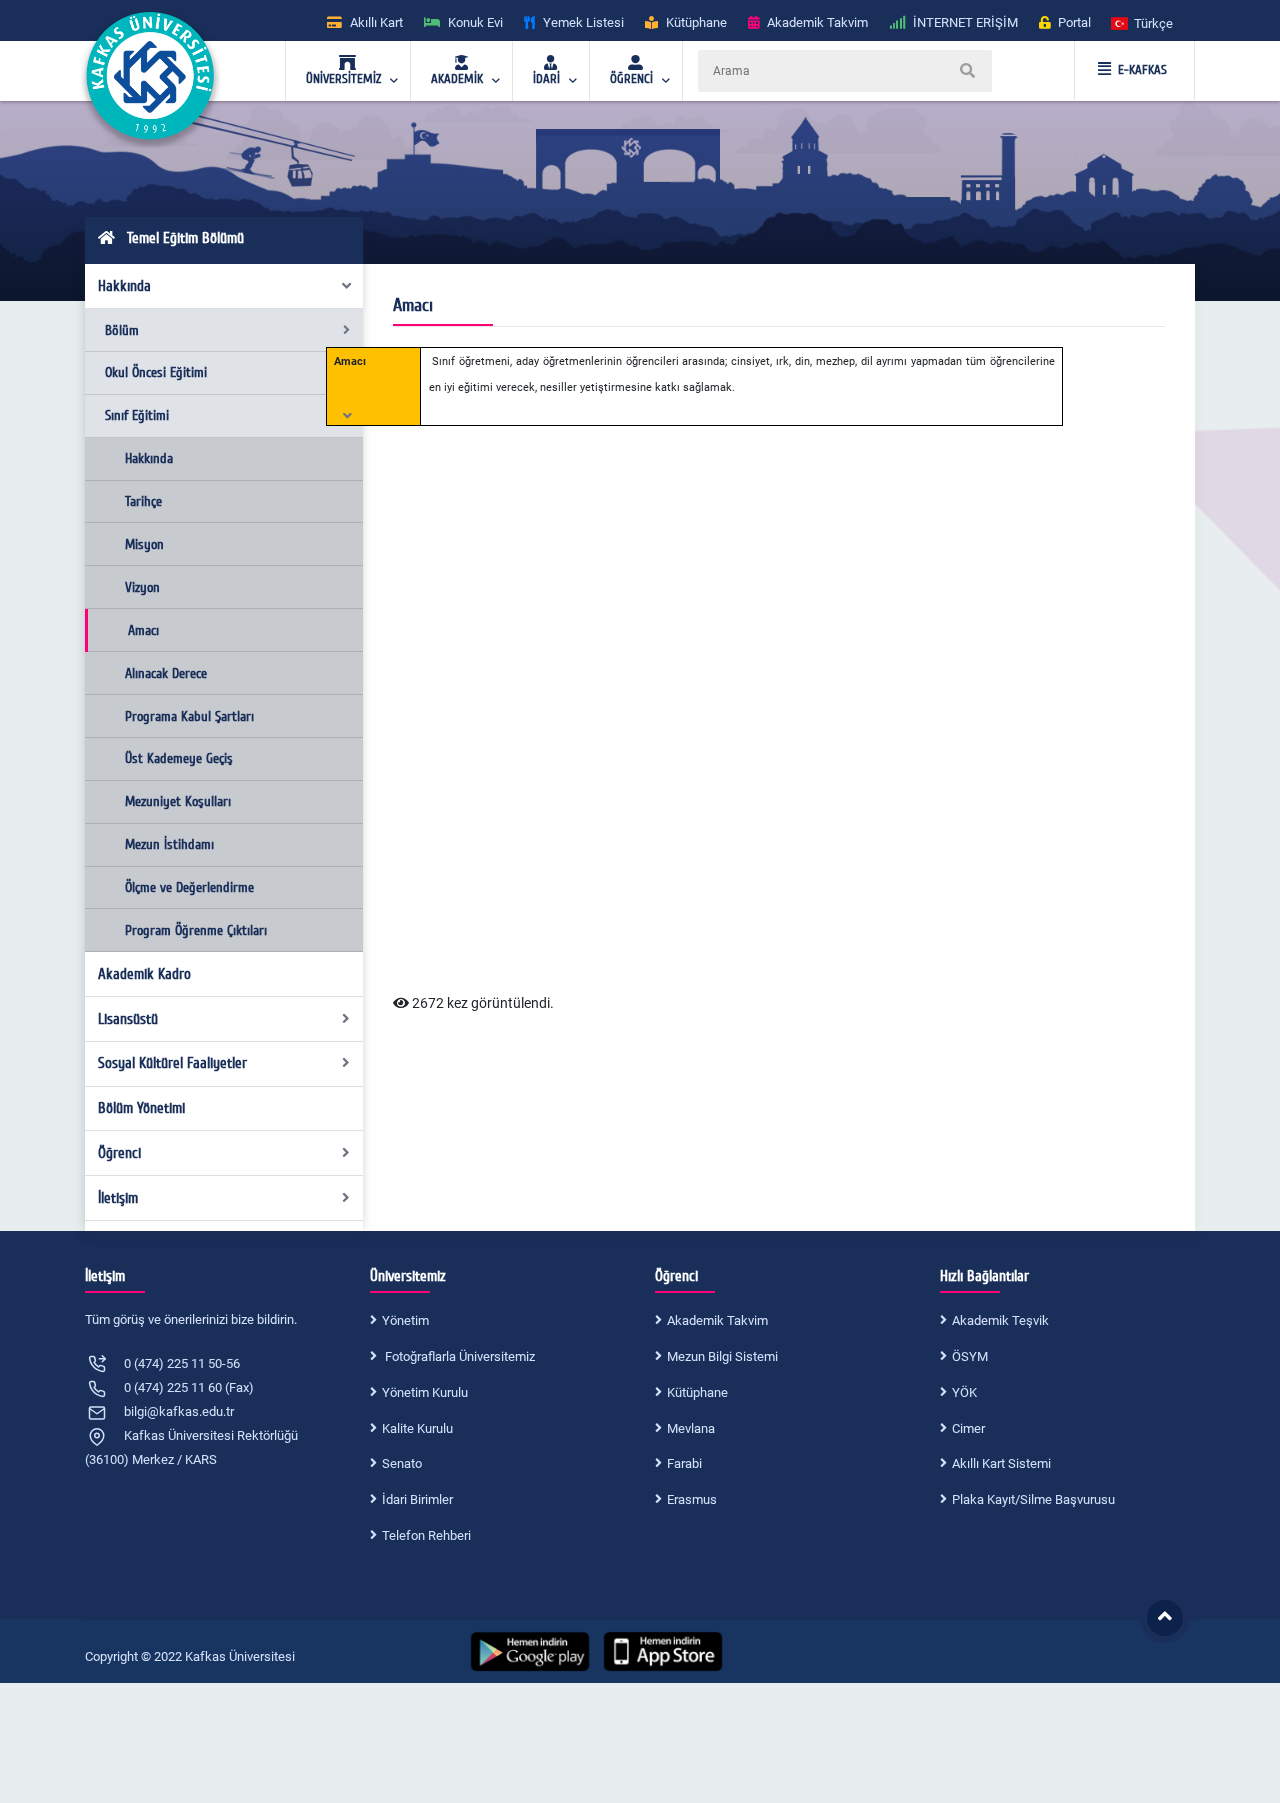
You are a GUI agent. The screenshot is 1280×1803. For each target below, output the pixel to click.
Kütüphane (697, 1392)
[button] (1143, 22)
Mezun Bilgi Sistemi (722, 1356)
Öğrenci (119, 1153)
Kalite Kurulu (417, 1428)
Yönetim (405, 1320)
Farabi (684, 1463)
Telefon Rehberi (426, 1535)
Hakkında (124, 286)
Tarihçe (143, 501)
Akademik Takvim (717, 1320)
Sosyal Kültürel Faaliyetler (172, 1063)
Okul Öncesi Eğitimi (156, 372)
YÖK (964, 1392)
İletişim (118, 1198)
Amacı (143, 630)
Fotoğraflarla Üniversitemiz (458, 1356)
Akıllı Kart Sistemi (1001, 1463)
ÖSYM (970, 1356)
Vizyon (142, 587)
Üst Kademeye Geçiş (179, 758)
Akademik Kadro (144, 974)
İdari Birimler (417, 1499)
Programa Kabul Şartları (189, 716)
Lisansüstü (128, 1019)
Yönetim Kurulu (425, 1392)
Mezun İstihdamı (169, 844)
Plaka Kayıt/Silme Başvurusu (1033, 1499)
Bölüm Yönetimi (141, 1108)
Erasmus (692, 1499)
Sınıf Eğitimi (137, 415)
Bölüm (122, 330)
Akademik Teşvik (1000, 1320)
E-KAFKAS (1142, 70)
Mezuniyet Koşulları (178, 801)
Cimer (968, 1428)
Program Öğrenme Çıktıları (196, 930)
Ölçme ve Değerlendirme (189, 887)
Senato (402, 1463)
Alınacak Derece (166, 673)
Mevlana (691, 1428)
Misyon (144, 544)
